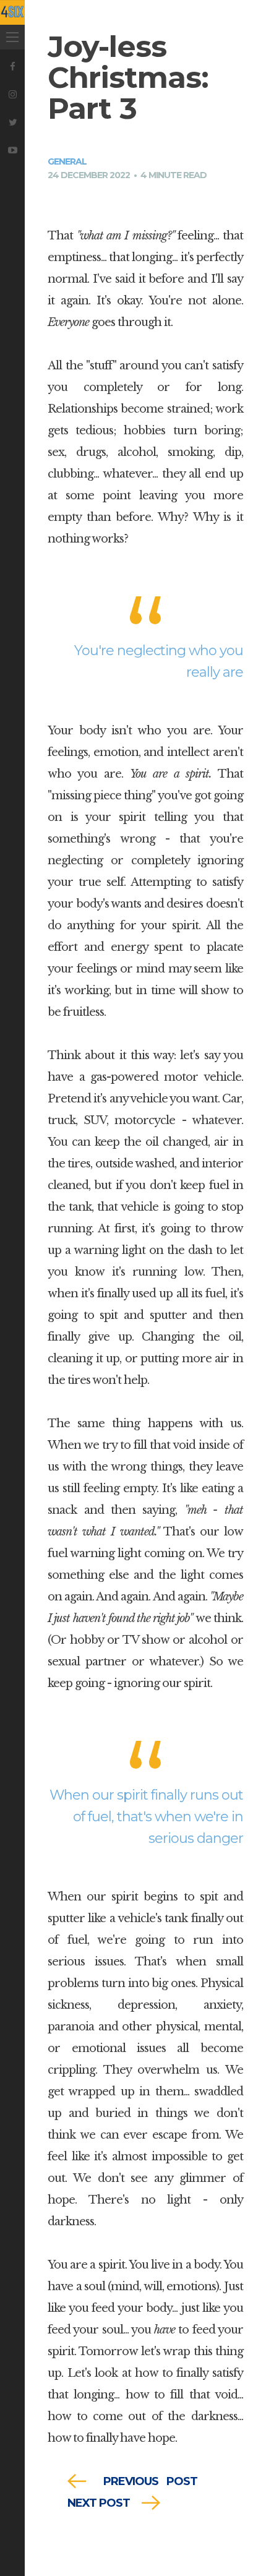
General (67, 161)
